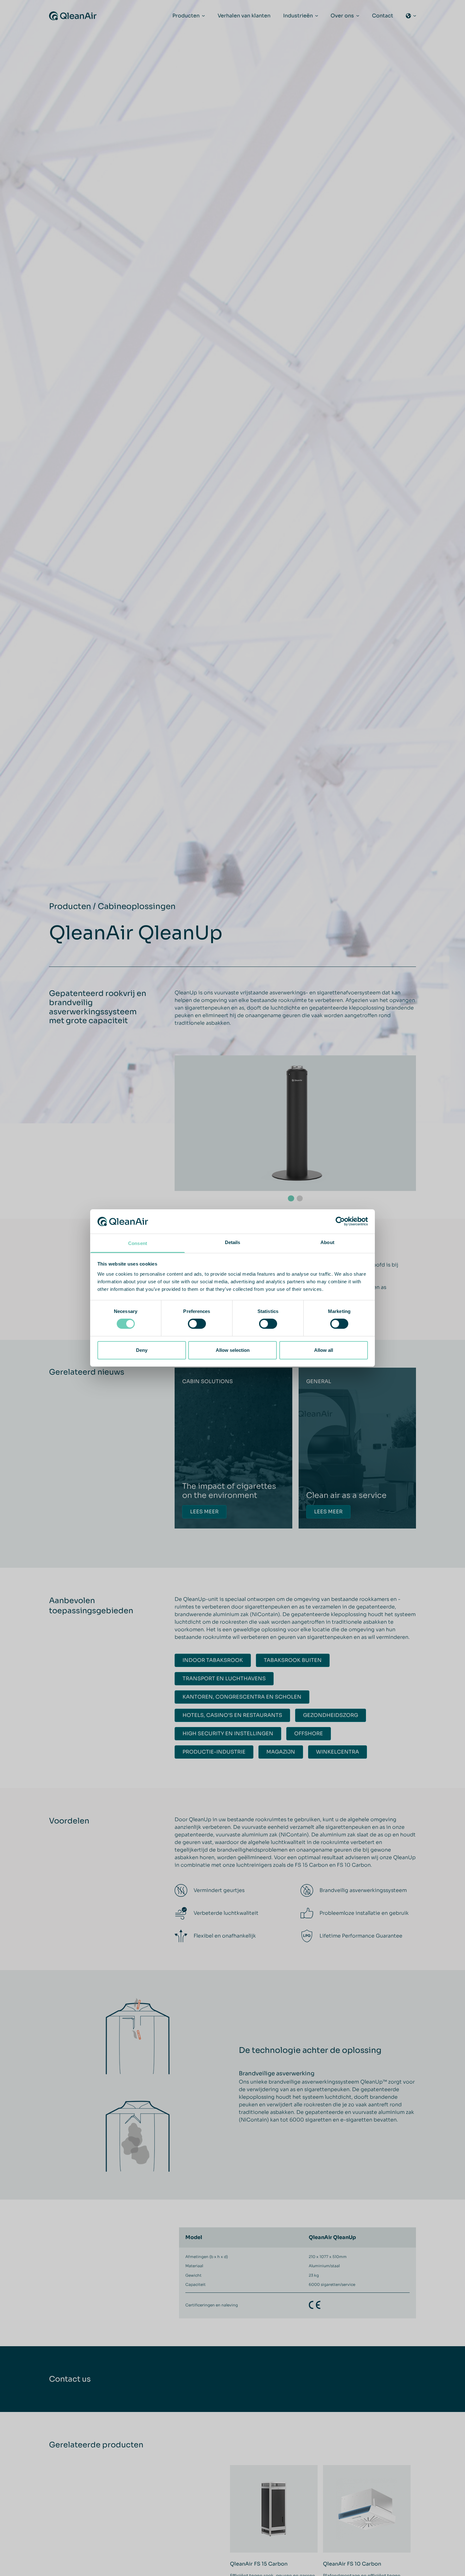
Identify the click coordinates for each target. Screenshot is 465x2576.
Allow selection (233, 1350)
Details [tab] (233, 1242)
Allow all (324, 1350)
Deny (142, 1350)
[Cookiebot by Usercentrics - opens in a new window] (340, 1221)
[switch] (197, 1324)
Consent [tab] (138, 1243)
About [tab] (327, 1242)
